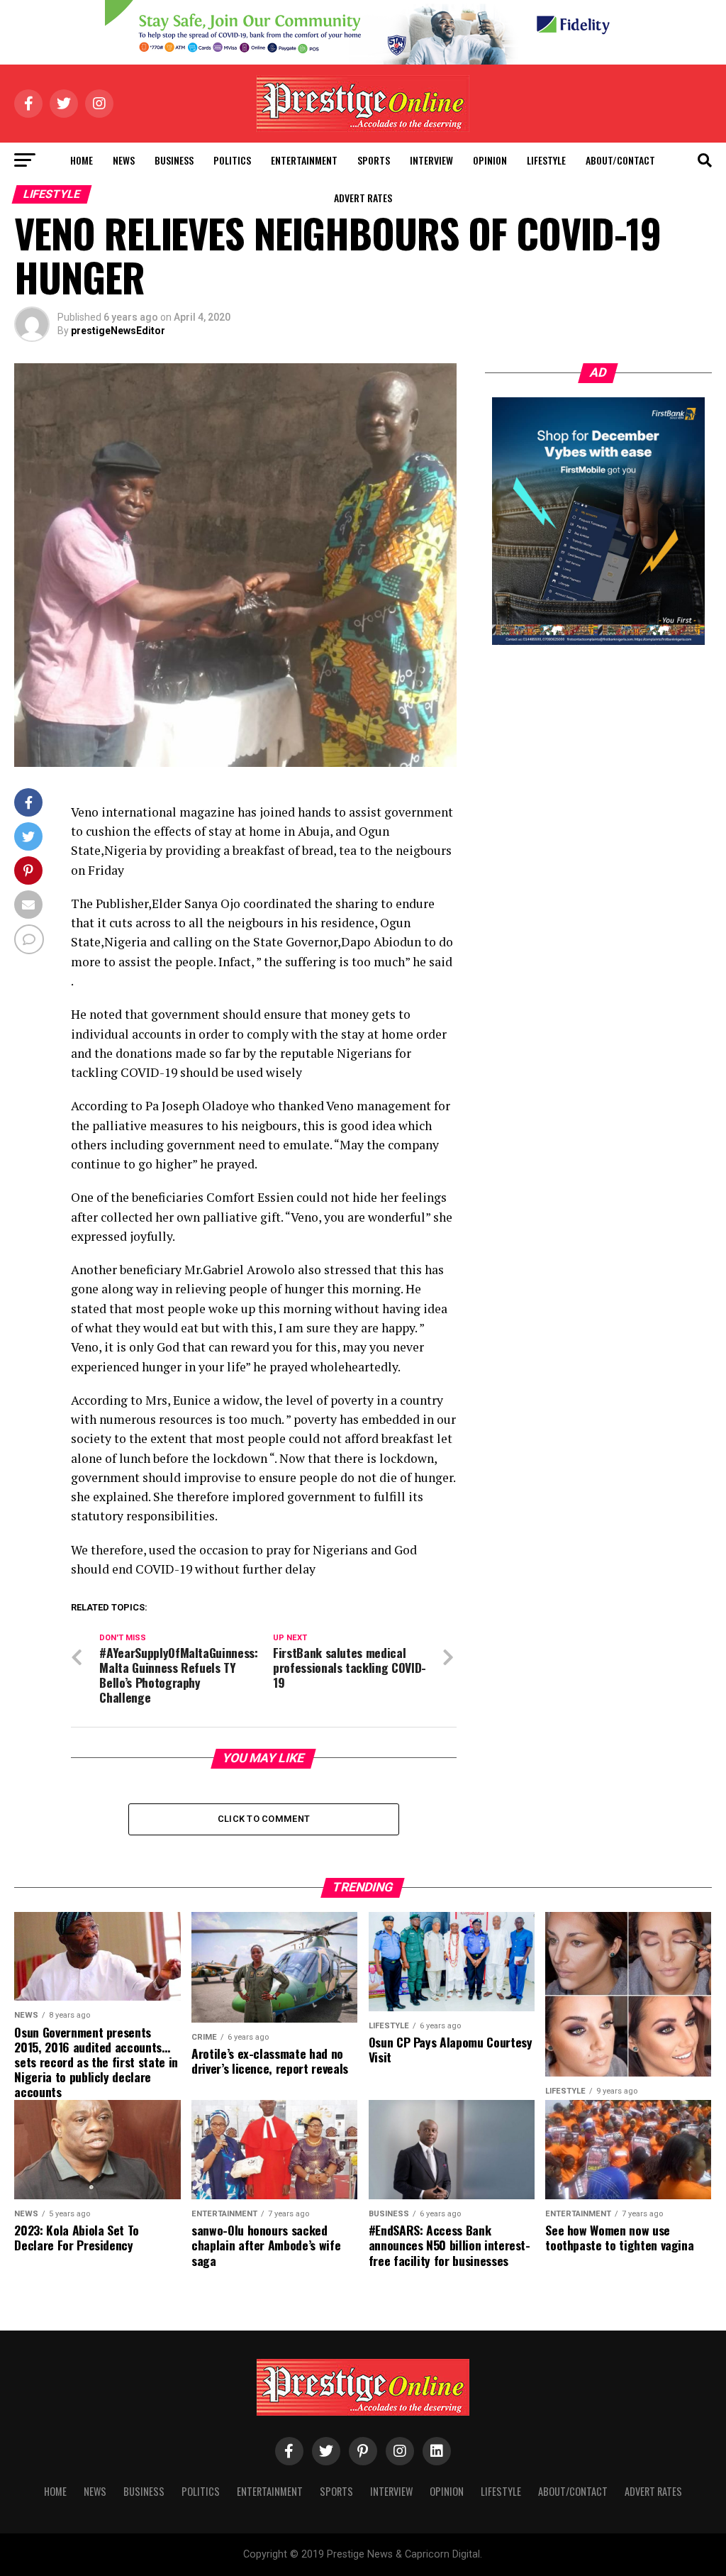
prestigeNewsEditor (118, 331)
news (124, 160)
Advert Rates (363, 198)
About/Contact (620, 160)
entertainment (304, 160)
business (174, 160)
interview (431, 160)
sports (374, 160)
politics (232, 160)
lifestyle (546, 160)
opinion (490, 160)
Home (82, 160)
